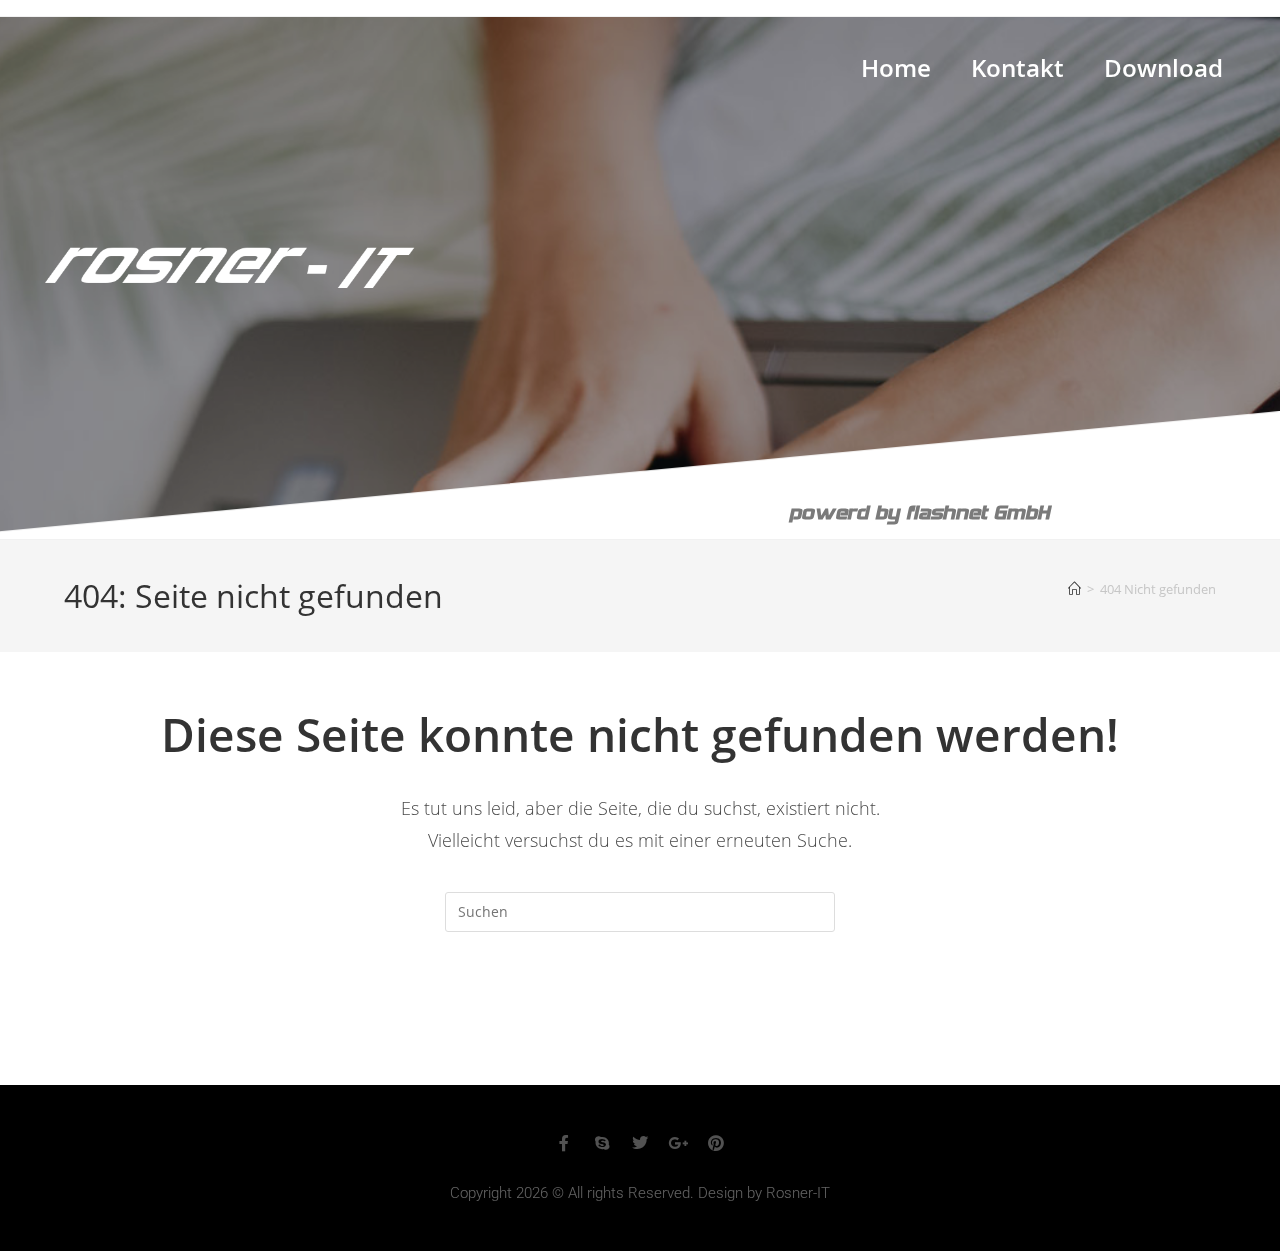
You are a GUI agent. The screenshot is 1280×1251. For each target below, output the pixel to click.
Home (896, 72)
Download (1163, 72)
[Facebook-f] (564, 1143)
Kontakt (1017, 72)
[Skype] (602, 1143)
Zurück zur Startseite (639, 1013)
